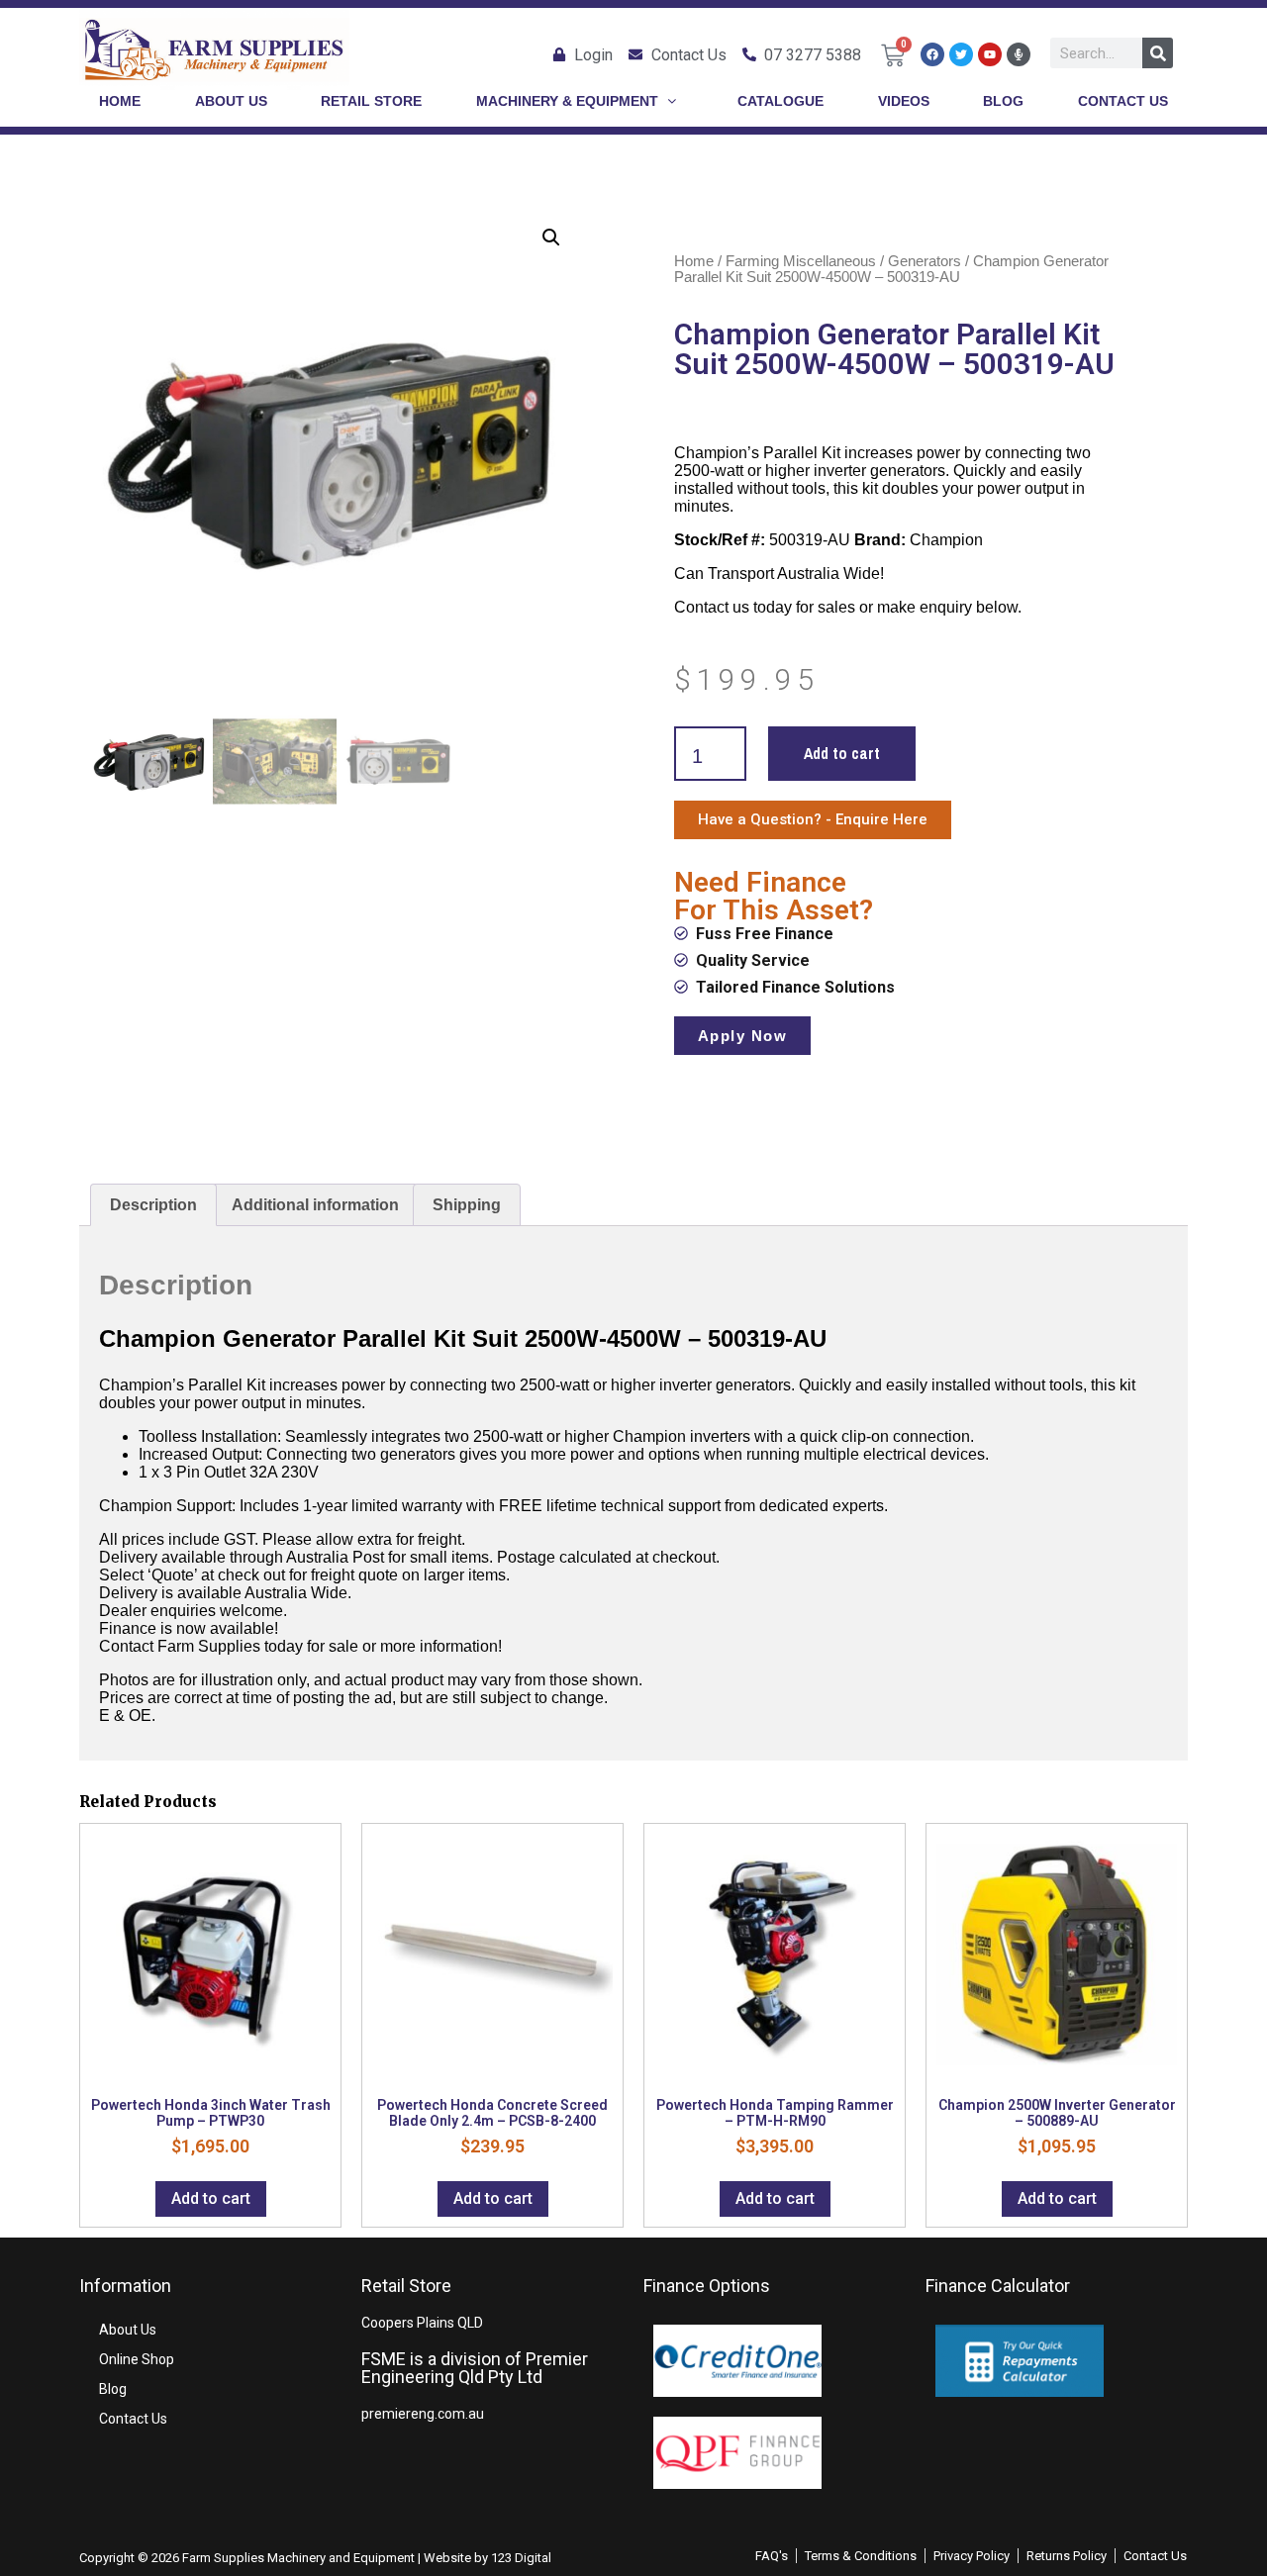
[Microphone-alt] (1019, 54)
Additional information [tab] (315, 1205)
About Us (128, 2330)
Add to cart (842, 753)
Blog (113, 2389)
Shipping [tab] (467, 1205)
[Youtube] (990, 54)
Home (694, 261)
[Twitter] (961, 54)
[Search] (1158, 53)
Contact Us (133, 2419)
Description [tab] (153, 1205)
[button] (551, 238)
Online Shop (137, 2359)
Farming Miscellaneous (801, 261)
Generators (925, 261)
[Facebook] (932, 54)
